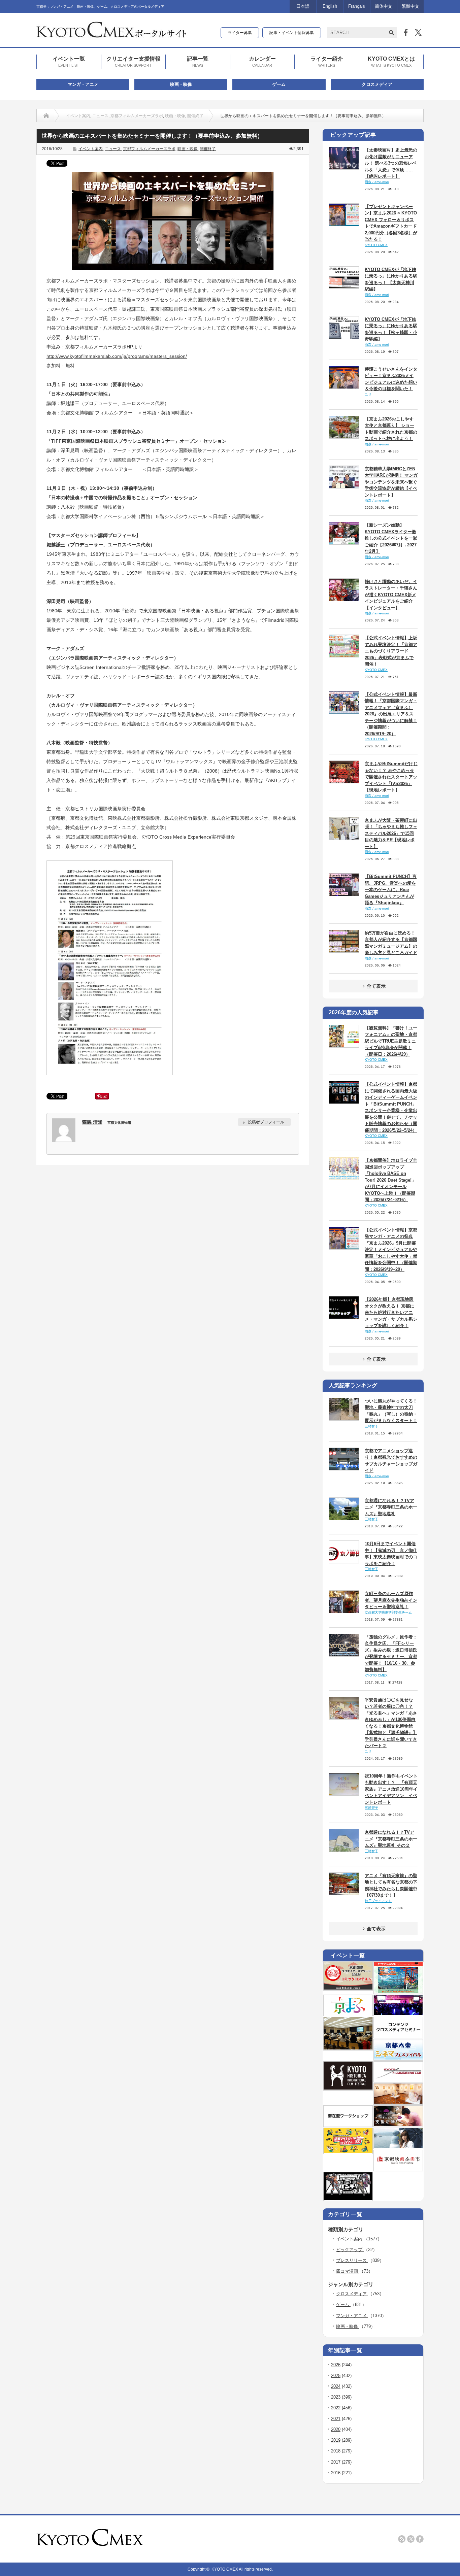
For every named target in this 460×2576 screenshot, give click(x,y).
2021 (336, 2419)
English (330, 6)
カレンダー (262, 61)
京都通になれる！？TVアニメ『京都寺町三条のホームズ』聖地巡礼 (391, 1507)
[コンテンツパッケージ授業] (348, 2048)
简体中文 (384, 6)
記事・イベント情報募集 (292, 33)
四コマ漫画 (348, 2271)
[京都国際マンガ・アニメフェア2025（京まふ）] (348, 2014)
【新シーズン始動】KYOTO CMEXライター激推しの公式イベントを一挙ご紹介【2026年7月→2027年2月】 (391, 538)
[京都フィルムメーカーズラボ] (398, 2080)
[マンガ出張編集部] (398, 2125)
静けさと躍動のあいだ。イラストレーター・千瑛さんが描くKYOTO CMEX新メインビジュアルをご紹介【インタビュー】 (391, 595)
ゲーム (279, 84)
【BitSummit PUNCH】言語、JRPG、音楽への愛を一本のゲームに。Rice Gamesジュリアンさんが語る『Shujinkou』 (391, 890)
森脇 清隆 (92, 1122)
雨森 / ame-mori (377, 182)
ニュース (100, 116)
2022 (336, 2408)
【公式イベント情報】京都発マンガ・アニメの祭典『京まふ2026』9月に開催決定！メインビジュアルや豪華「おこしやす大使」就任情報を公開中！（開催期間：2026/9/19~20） (391, 1250)
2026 (336, 2365)
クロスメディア (377, 84)
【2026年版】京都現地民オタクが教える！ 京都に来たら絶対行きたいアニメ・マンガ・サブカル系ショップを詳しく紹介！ (391, 1312)
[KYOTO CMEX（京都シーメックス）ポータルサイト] (111, 35)
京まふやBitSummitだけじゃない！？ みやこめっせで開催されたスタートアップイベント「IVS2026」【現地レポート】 (391, 777)
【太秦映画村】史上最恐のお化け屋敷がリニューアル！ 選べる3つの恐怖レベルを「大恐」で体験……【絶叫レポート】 (391, 163)
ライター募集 (240, 33)
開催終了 (195, 116)
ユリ (368, 394)
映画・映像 (181, 84)
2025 (336, 2376)
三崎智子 (371, 1426)
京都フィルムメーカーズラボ (137, 116)
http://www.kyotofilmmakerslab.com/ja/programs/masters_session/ (117, 356)
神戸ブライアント (378, 1901)
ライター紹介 (327, 61)
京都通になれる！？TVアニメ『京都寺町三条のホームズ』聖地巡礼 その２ (391, 1839)
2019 (336, 2440)
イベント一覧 (69, 61)
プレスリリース (352, 2260)
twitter (411, 2539)
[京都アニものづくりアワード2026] (398, 1992)
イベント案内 (78, 116)
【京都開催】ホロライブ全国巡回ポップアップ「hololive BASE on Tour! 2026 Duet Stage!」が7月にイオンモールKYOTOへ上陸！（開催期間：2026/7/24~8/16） (391, 1180)
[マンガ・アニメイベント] (398, 2014)
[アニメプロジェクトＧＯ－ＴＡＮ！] (398, 2147)
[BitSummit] (348, 2199)
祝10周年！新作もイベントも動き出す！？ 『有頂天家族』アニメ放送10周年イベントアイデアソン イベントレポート (391, 1789)
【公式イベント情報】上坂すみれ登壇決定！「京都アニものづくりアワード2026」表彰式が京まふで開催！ (391, 651)
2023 (336, 2397)
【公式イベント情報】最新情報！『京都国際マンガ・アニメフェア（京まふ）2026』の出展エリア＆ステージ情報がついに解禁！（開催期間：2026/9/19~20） (391, 714)
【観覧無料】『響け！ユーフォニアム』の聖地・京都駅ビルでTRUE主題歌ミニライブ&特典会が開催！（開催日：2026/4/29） (391, 1041)
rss (402, 2539)
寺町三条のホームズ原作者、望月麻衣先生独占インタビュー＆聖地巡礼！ (391, 1600)
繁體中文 (410, 6)
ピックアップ (350, 2250)
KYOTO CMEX (376, 245)
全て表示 (376, 986)
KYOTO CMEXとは (391, 61)
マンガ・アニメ (83, 84)
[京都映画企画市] (398, 2169)
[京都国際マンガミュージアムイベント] (398, 2102)
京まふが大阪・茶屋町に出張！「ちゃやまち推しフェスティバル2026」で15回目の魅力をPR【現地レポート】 (391, 833)
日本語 (303, 6)
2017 (336, 2462)
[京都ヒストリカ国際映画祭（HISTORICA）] (348, 2088)
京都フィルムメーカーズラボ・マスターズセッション (103, 281)
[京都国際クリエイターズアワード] (348, 1988)
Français (357, 6)
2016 (336, 2473)
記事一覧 (198, 61)
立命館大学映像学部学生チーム (388, 1612)
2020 (336, 2429)
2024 (336, 2386)
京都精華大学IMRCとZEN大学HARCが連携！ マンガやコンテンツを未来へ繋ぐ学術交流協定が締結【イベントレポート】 (391, 482)
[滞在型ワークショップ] (348, 2125)
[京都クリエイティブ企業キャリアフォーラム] (348, 2152)
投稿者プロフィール (266, 1122)
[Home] (46, 116)
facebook (420, 2539)
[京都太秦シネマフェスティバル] (398, 2058)
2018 (336, 2451)
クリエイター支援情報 (133, 61)
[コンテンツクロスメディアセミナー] (398, 2036)
